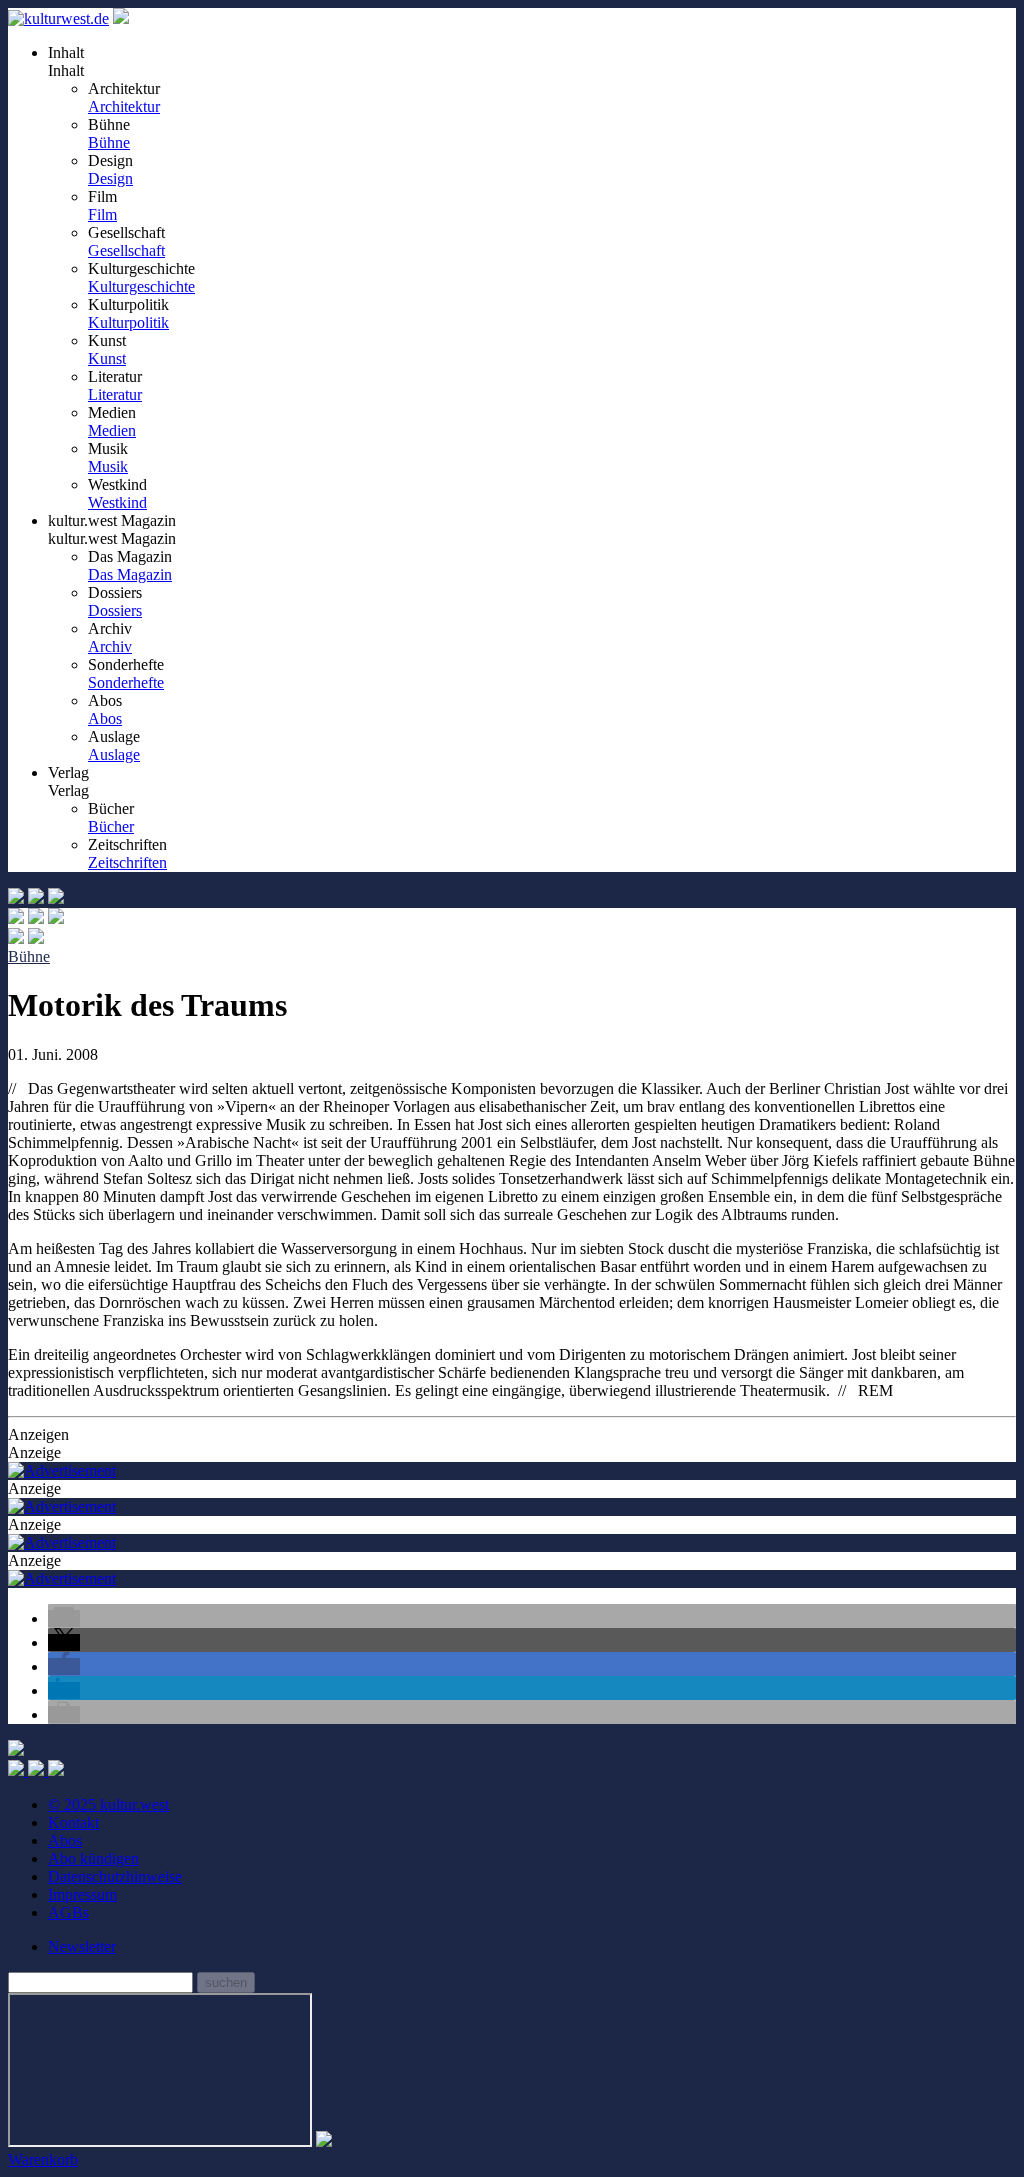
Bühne (109, 142)
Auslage (114, 754)
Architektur (124, 106)
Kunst (107, 358)
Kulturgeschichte (141, 286)
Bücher (111, 826)
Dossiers (115, 610)
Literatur (115, 394)
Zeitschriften (127, 862)
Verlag (68, 790)
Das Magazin (130, 574)
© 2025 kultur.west (108, 1804)
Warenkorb (43, 2159)
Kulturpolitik (128, 322)
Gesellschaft (126, 250)
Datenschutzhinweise (115, 1876)
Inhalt (66, 70)
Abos (105, 718)
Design (110, 178)
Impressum (82, 1894)
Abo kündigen (93, 1858)
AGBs (68, 1912)
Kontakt (73, 1822)
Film (102, 214)
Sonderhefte (126, 682)
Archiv (110, 646)
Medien (112, 430)
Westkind (117, 502)
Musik (108, 466)
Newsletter (82, 1946)
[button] (64, 1618)
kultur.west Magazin (112, 538)
